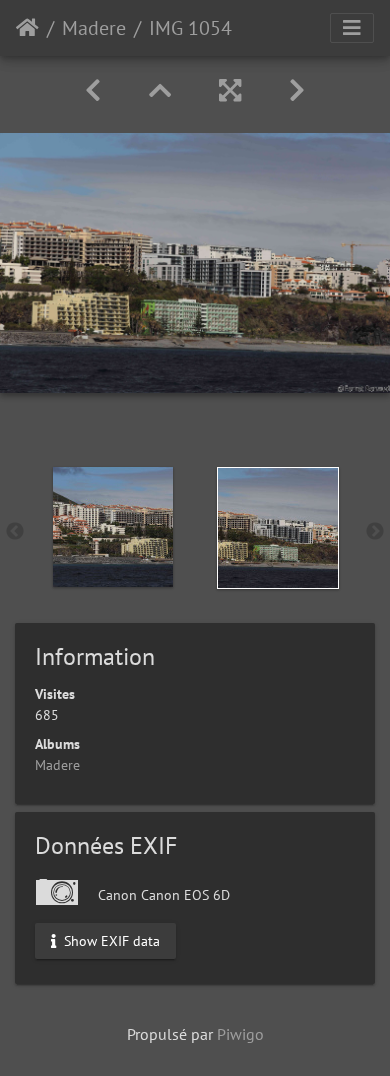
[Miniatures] (160, 90)
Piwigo (240, 1034)
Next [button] (375, 532)
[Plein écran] (230, 90)
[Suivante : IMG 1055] (297, 90)
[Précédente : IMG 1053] (93, 90)
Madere (94, 28)
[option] (112, 527)
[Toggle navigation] (352, 28)
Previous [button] (15, 532)
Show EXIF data (110, 940)
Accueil (27, 28)
